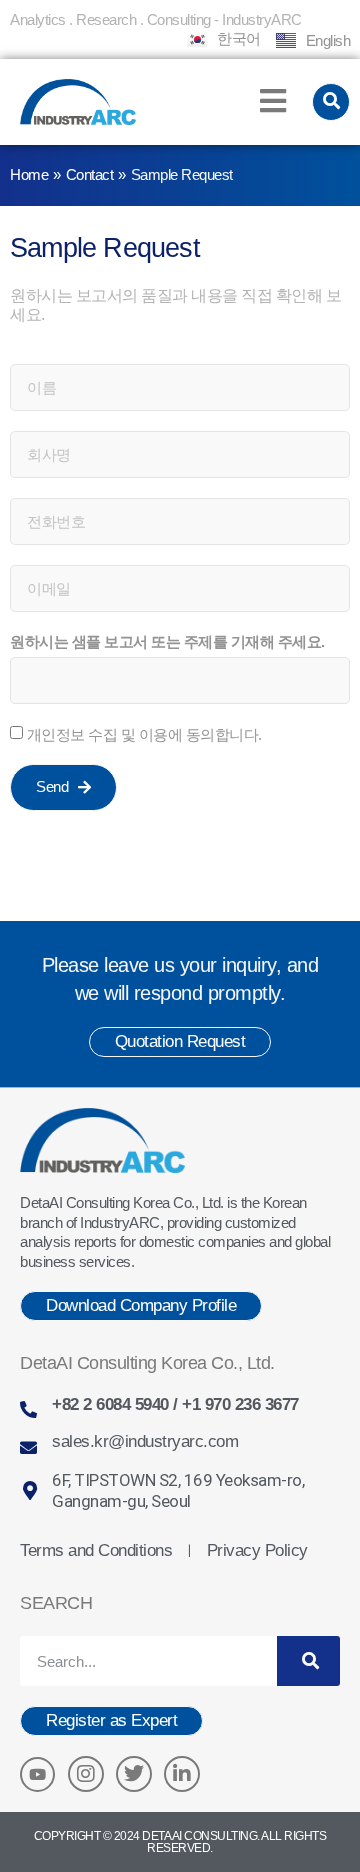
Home (29, 174)
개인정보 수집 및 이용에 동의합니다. (144, 734)
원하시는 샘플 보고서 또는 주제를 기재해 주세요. (167, 641)
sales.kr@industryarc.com (145, 1441)
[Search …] (331, 102)
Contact (90, 174)
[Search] (308, 1661)
